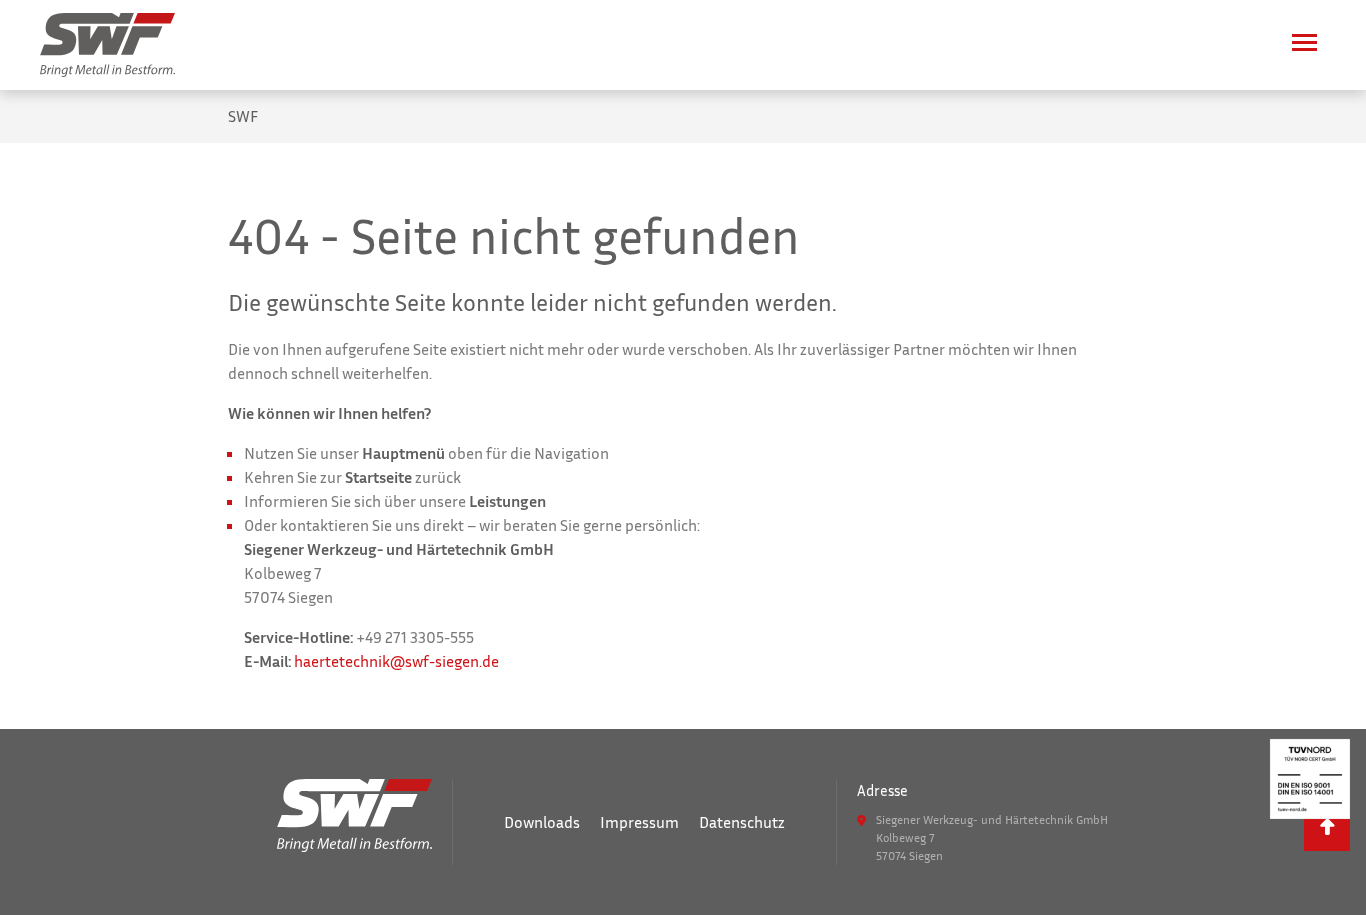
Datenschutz (742, 822)
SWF (243, 116)
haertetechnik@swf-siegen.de (396, 661)
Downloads (542, 822)
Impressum (639, 822)
